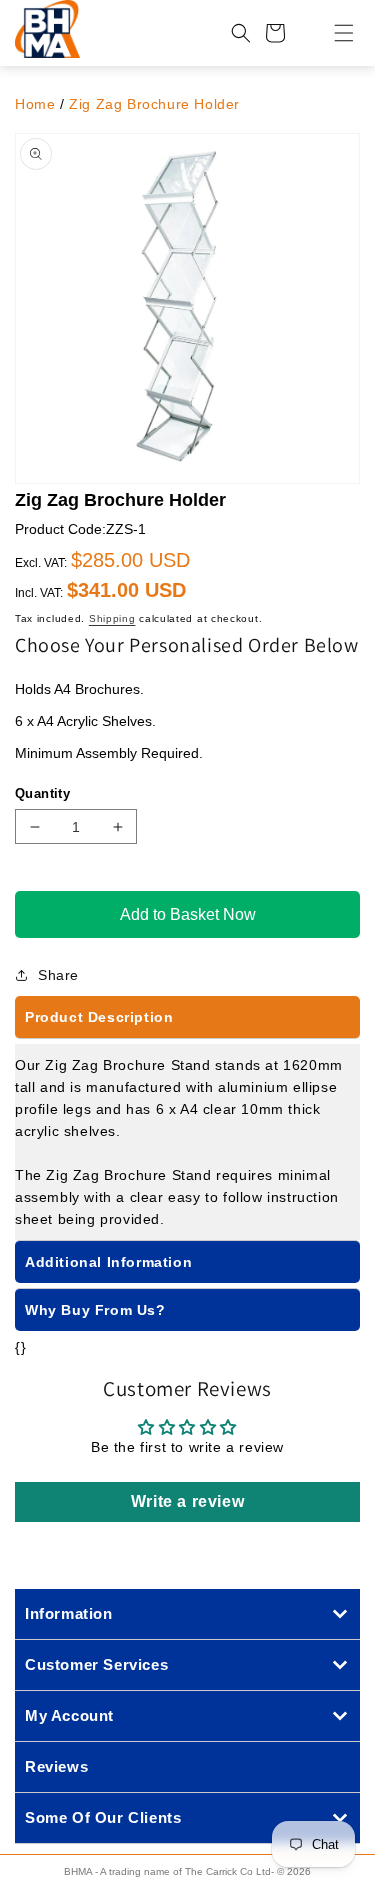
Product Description (99, 1017)
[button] (332, 33)
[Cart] (275, 33)
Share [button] (58, 975)
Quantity (42, 793)
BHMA (78, 1871)
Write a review (187, 1501)
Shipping (112, 618)
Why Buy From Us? (95, 1310)
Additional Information (108, 1262)
